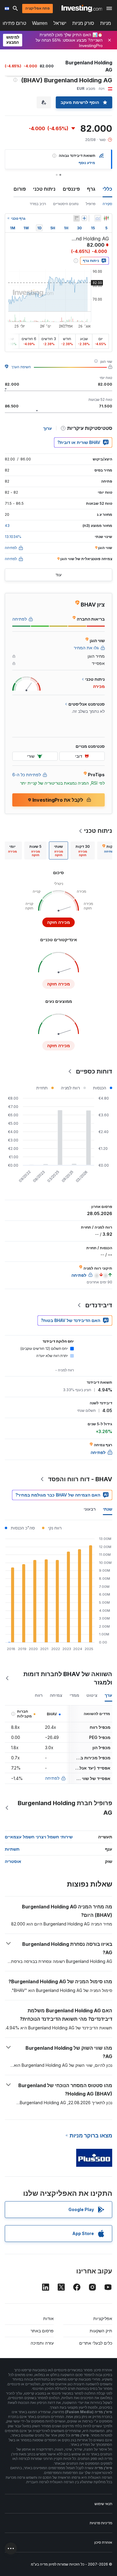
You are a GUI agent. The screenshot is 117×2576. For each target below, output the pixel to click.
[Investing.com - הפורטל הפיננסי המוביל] (82, 8)
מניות (106, 23)
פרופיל (91, 204)
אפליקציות (103, 2318)
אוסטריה (13, 1861)
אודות (48, 2318)
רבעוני (90, 1509)
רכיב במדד (38, 204)
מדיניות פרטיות (101, 2523)
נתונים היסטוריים (66, 204)
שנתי (108, 1509)
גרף (91, 189)
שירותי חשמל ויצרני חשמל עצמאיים (39, 1837)
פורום (20, 189)
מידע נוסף (87, 163)
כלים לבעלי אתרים (96, 2343)
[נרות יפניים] (106, 218)
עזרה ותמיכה (42, 2343)
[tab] (83, 850)
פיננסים (71, 189)
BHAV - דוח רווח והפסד (80, 1479)
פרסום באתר (42, 2331)
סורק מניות (83, 23)
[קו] (98, 218)
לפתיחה (52, 1778)
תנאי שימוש (103, 2504)
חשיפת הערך (21, 367)
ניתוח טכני (44, 189)
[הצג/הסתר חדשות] (76, 218)
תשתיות (12, 1849)
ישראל (60, 23)
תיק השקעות (101, 2331)
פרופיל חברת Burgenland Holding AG (65, 1808)
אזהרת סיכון (103, 2542)
